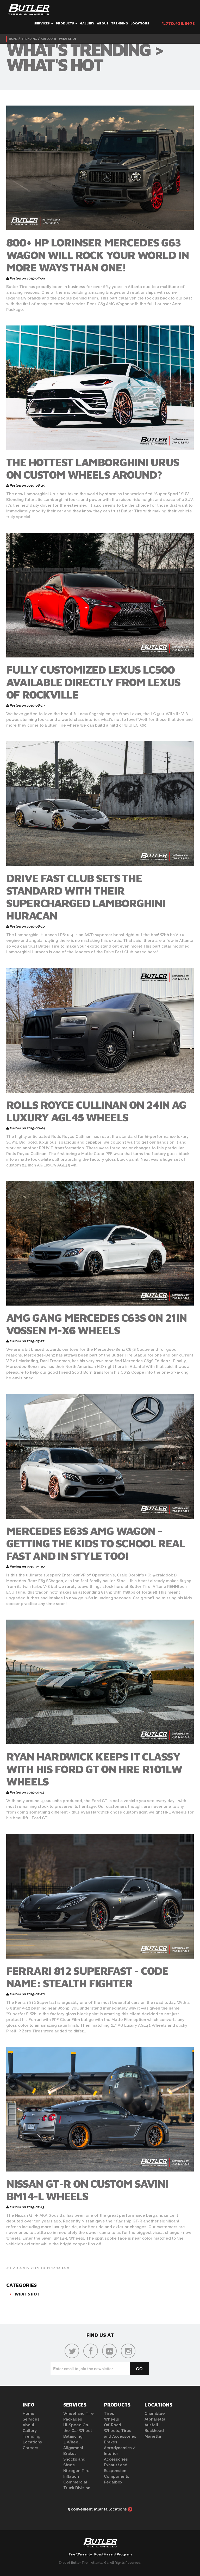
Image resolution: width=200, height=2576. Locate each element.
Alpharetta (155, 2419)
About (103, 23)
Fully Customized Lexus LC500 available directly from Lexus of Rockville (93, 682)
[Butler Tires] (100, 2544)
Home (13, 39)
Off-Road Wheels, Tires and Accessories (120, 2431)
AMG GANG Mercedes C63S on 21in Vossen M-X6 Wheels (96, 1324)
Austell (151, 2425)
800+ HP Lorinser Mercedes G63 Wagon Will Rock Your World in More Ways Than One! (98, 255)
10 (43, 2268)
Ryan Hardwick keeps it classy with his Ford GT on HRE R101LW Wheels (94, 1769)
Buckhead (154, 2431)
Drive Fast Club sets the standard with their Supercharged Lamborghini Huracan (86, 897)
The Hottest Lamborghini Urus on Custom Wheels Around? (93, 468)
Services (42, 23)
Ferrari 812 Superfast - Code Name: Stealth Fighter (87, 1977)
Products (65, 23)
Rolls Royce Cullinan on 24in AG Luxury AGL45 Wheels (96, 1111)
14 (64, 2268)
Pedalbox (113, 2482)
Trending (120, 23)
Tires (109, 2414)
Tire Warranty (80, 2554)
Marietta (153, 2436)
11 (48, 2268)
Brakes (70, 2454)
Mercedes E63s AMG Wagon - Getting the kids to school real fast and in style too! (96, 1543)
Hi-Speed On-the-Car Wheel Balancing (78, 2431)
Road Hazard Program (113, 2554)
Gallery (87, 23)
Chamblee (155, 2414)
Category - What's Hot (59, 39)
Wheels (111, 2419)
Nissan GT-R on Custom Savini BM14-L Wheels (87, 2190)
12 (53, 2268)
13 (58, 2268)
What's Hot (27, 2294)
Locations (140, 23)
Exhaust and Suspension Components (117, 2471)
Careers (30, 2448)
